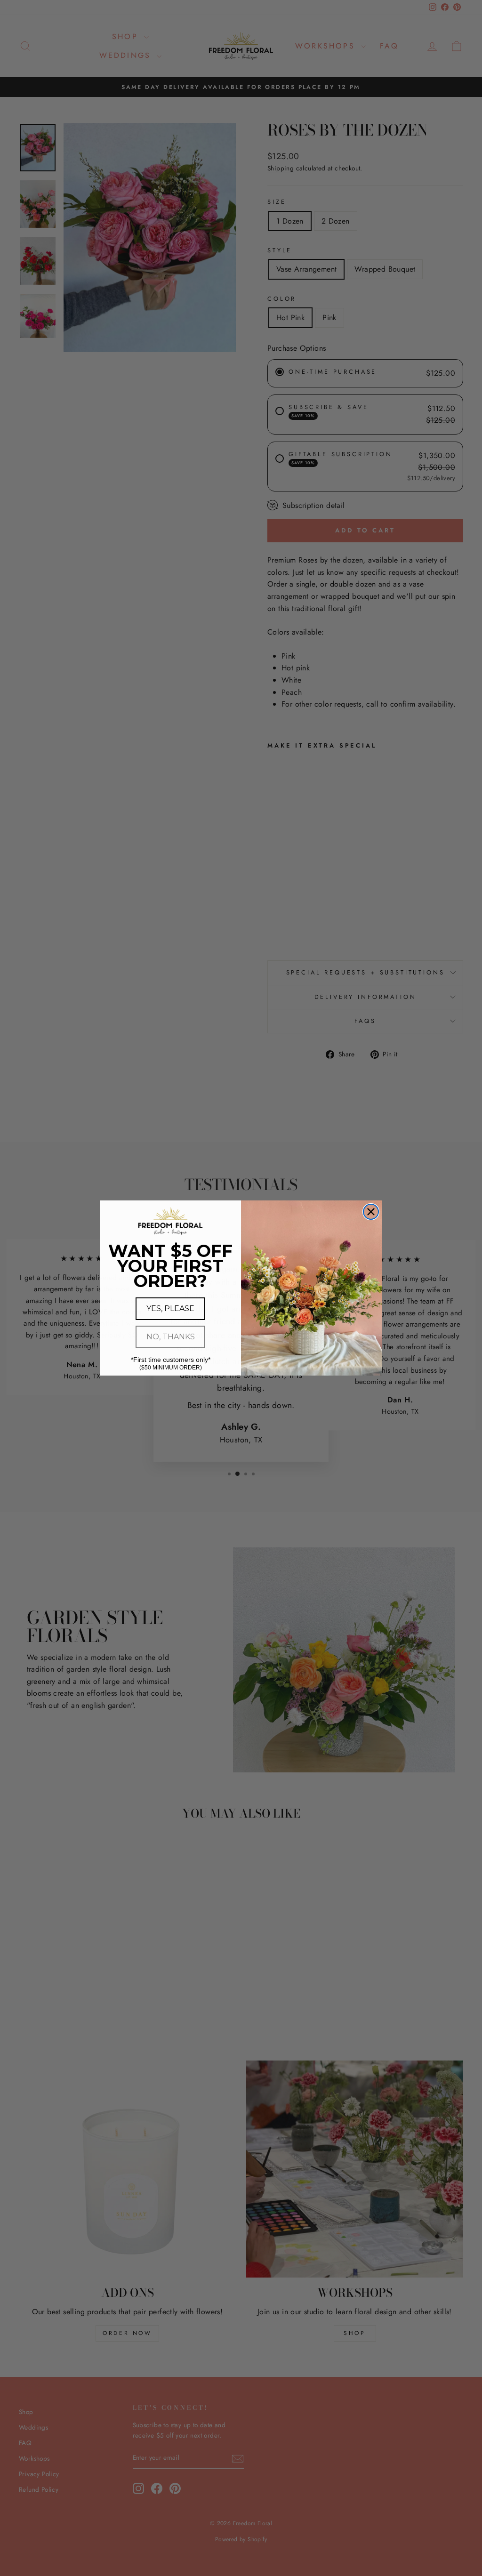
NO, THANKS (171, 1337)
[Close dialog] (371, 1212)
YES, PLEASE (170, 1308)
